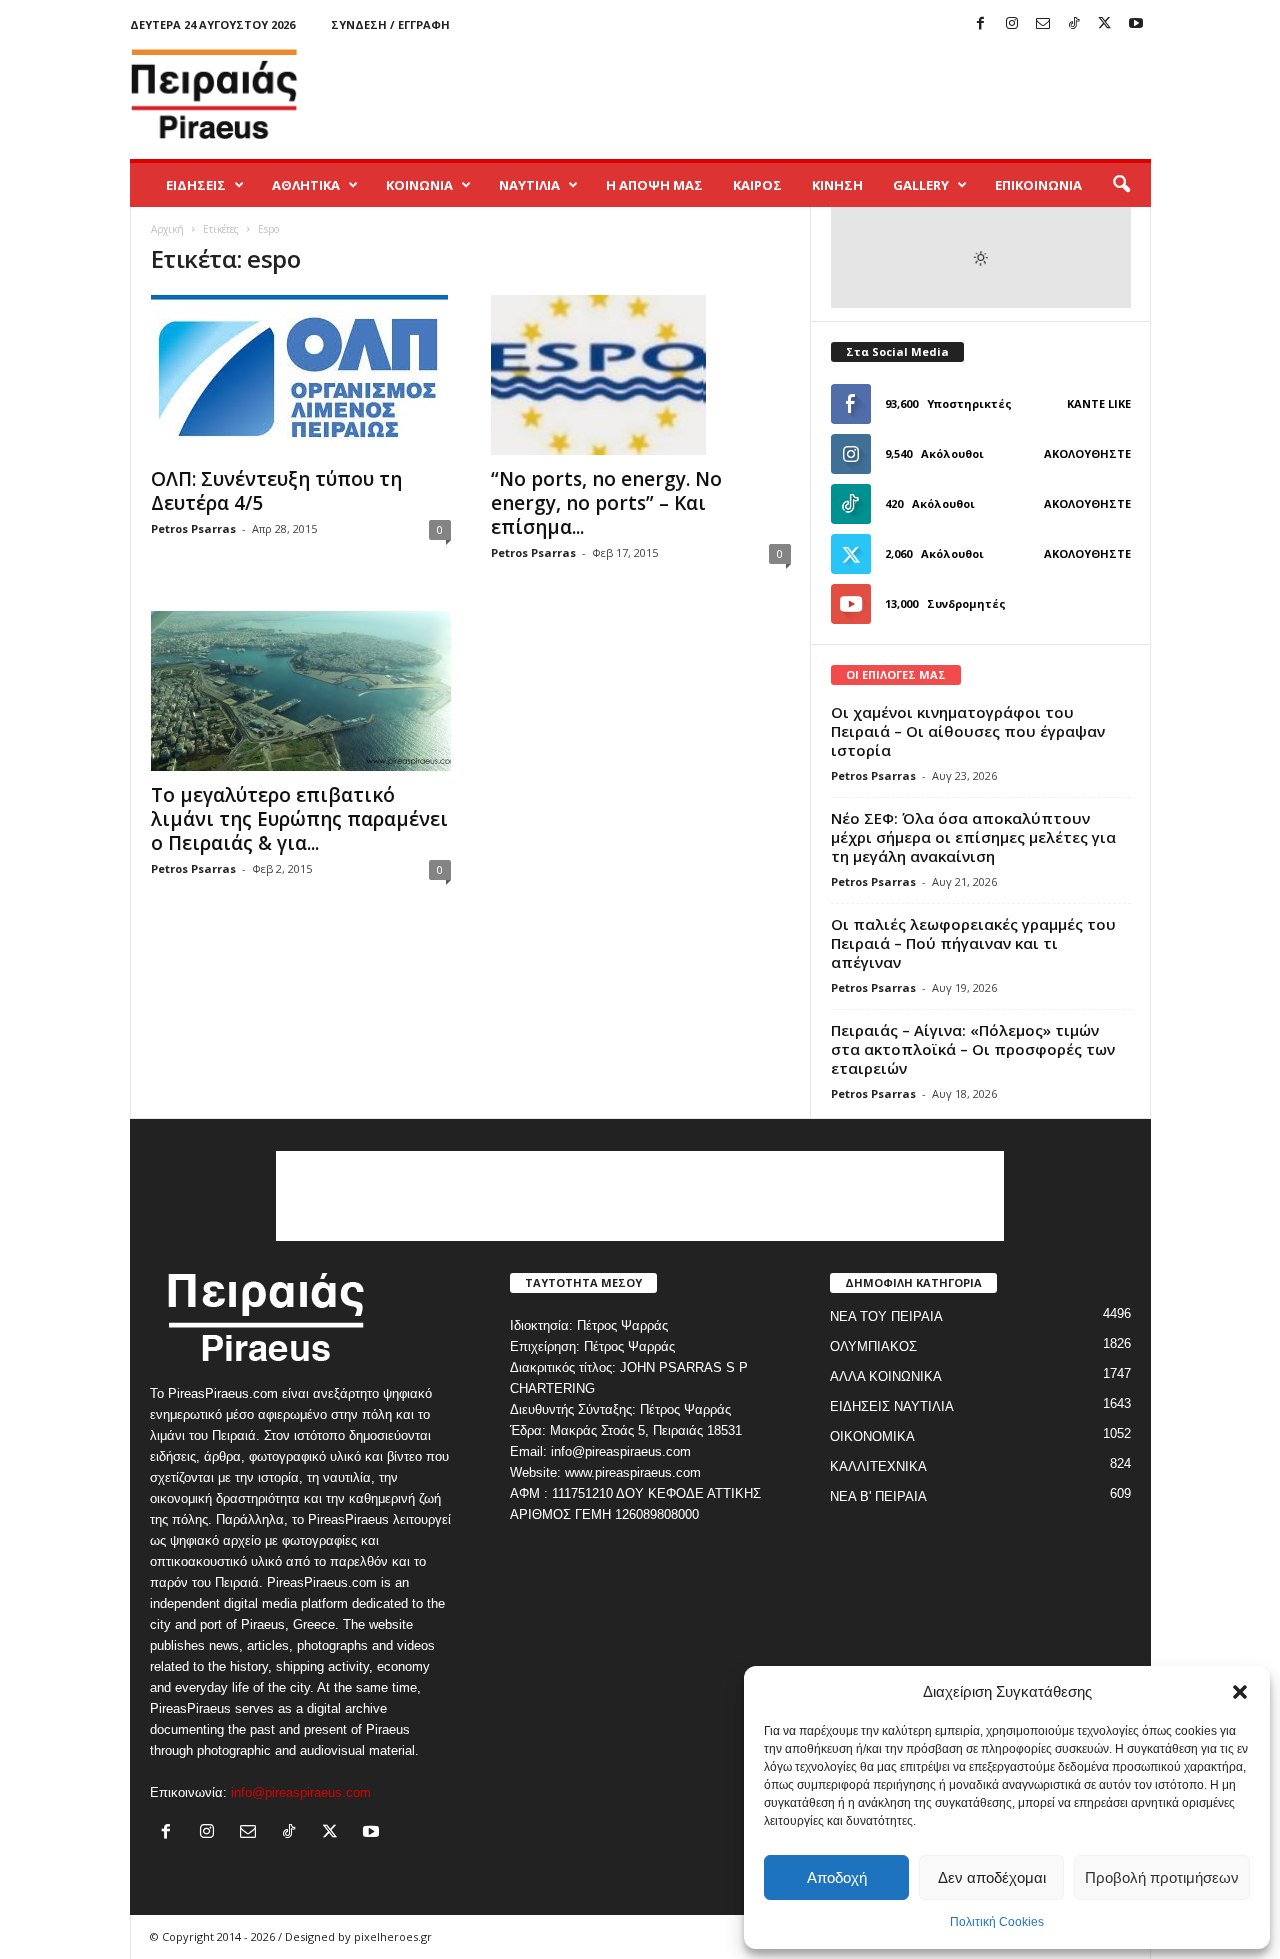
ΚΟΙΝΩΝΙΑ (419, 185)
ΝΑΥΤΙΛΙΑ (529, 185)
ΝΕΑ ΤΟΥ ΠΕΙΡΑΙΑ (886, 1316)
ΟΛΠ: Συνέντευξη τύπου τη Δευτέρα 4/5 (276, 491)
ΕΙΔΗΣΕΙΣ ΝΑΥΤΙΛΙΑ (892, 1406)
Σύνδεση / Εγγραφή (390, 24)
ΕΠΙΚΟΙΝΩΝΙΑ (1038, 185)
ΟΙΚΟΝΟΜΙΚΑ (872, 1436)
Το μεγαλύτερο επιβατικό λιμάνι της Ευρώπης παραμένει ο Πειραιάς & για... (299, 819)
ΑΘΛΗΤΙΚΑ (306, 185)
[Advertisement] (787, 94)
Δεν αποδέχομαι (992, 1877)
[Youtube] (1136, 24)
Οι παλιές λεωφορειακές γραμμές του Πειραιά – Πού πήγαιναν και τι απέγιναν (973, 943)
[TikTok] (1074, 24)
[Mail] (1043, 24)
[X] (1105, 24)
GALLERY (921, 185)
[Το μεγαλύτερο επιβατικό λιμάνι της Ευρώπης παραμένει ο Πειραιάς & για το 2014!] (301, 691)
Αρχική (167, 229)
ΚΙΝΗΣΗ (837, 185)
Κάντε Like (1099, 403)
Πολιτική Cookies (997, 1922)
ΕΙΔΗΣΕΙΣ (196, 185)
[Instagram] (1012, 24)
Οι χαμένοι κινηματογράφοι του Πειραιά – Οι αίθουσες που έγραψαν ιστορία (968, 731)
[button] (1240, 1692)
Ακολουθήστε (1087, 453)
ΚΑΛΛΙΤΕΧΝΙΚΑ (878, 1466)
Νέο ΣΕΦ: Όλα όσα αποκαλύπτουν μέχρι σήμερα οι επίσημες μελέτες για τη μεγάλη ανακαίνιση (973, 837)
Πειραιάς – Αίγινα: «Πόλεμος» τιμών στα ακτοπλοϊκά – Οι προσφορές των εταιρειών (973, 1049)
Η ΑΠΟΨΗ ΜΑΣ (654, 185)
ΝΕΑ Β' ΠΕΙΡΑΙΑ (878, 1496)
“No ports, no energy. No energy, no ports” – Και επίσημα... (606, 503)
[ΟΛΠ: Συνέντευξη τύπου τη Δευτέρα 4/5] (301, 375)
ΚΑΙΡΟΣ (757, 185)
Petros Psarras (193, 528)
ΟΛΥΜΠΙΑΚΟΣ (873, 1346)
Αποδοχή (837, 1877)
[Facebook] (981, 24)
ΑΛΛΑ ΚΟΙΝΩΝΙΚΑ (886, 1376)
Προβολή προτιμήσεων (1162, 1877)
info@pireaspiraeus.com (301, 1792)
